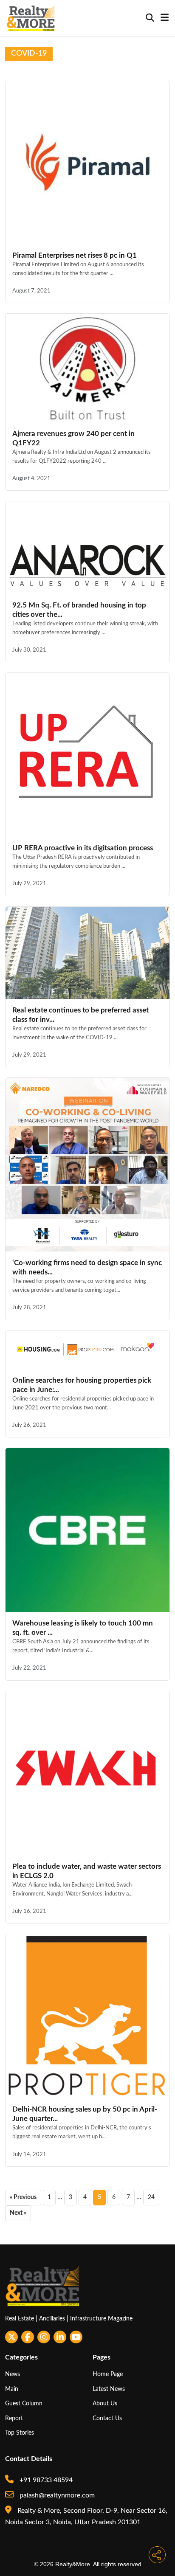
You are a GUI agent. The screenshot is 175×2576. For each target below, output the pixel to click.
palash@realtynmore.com (56, 2495)
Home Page (108, 2374)
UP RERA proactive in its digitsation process (83, 848)
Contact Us (107, 2418)
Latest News (109, 2389)
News (13, 2374)
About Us (105, 2403)
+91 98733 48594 (45, 2480)
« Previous (23, 2197)
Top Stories (20, 2433)
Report (14, 2418)
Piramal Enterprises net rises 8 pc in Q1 (75, 255)
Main (12, 2389)
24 (151, 2197)
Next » (18, 2213)
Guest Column (24, 2403)
